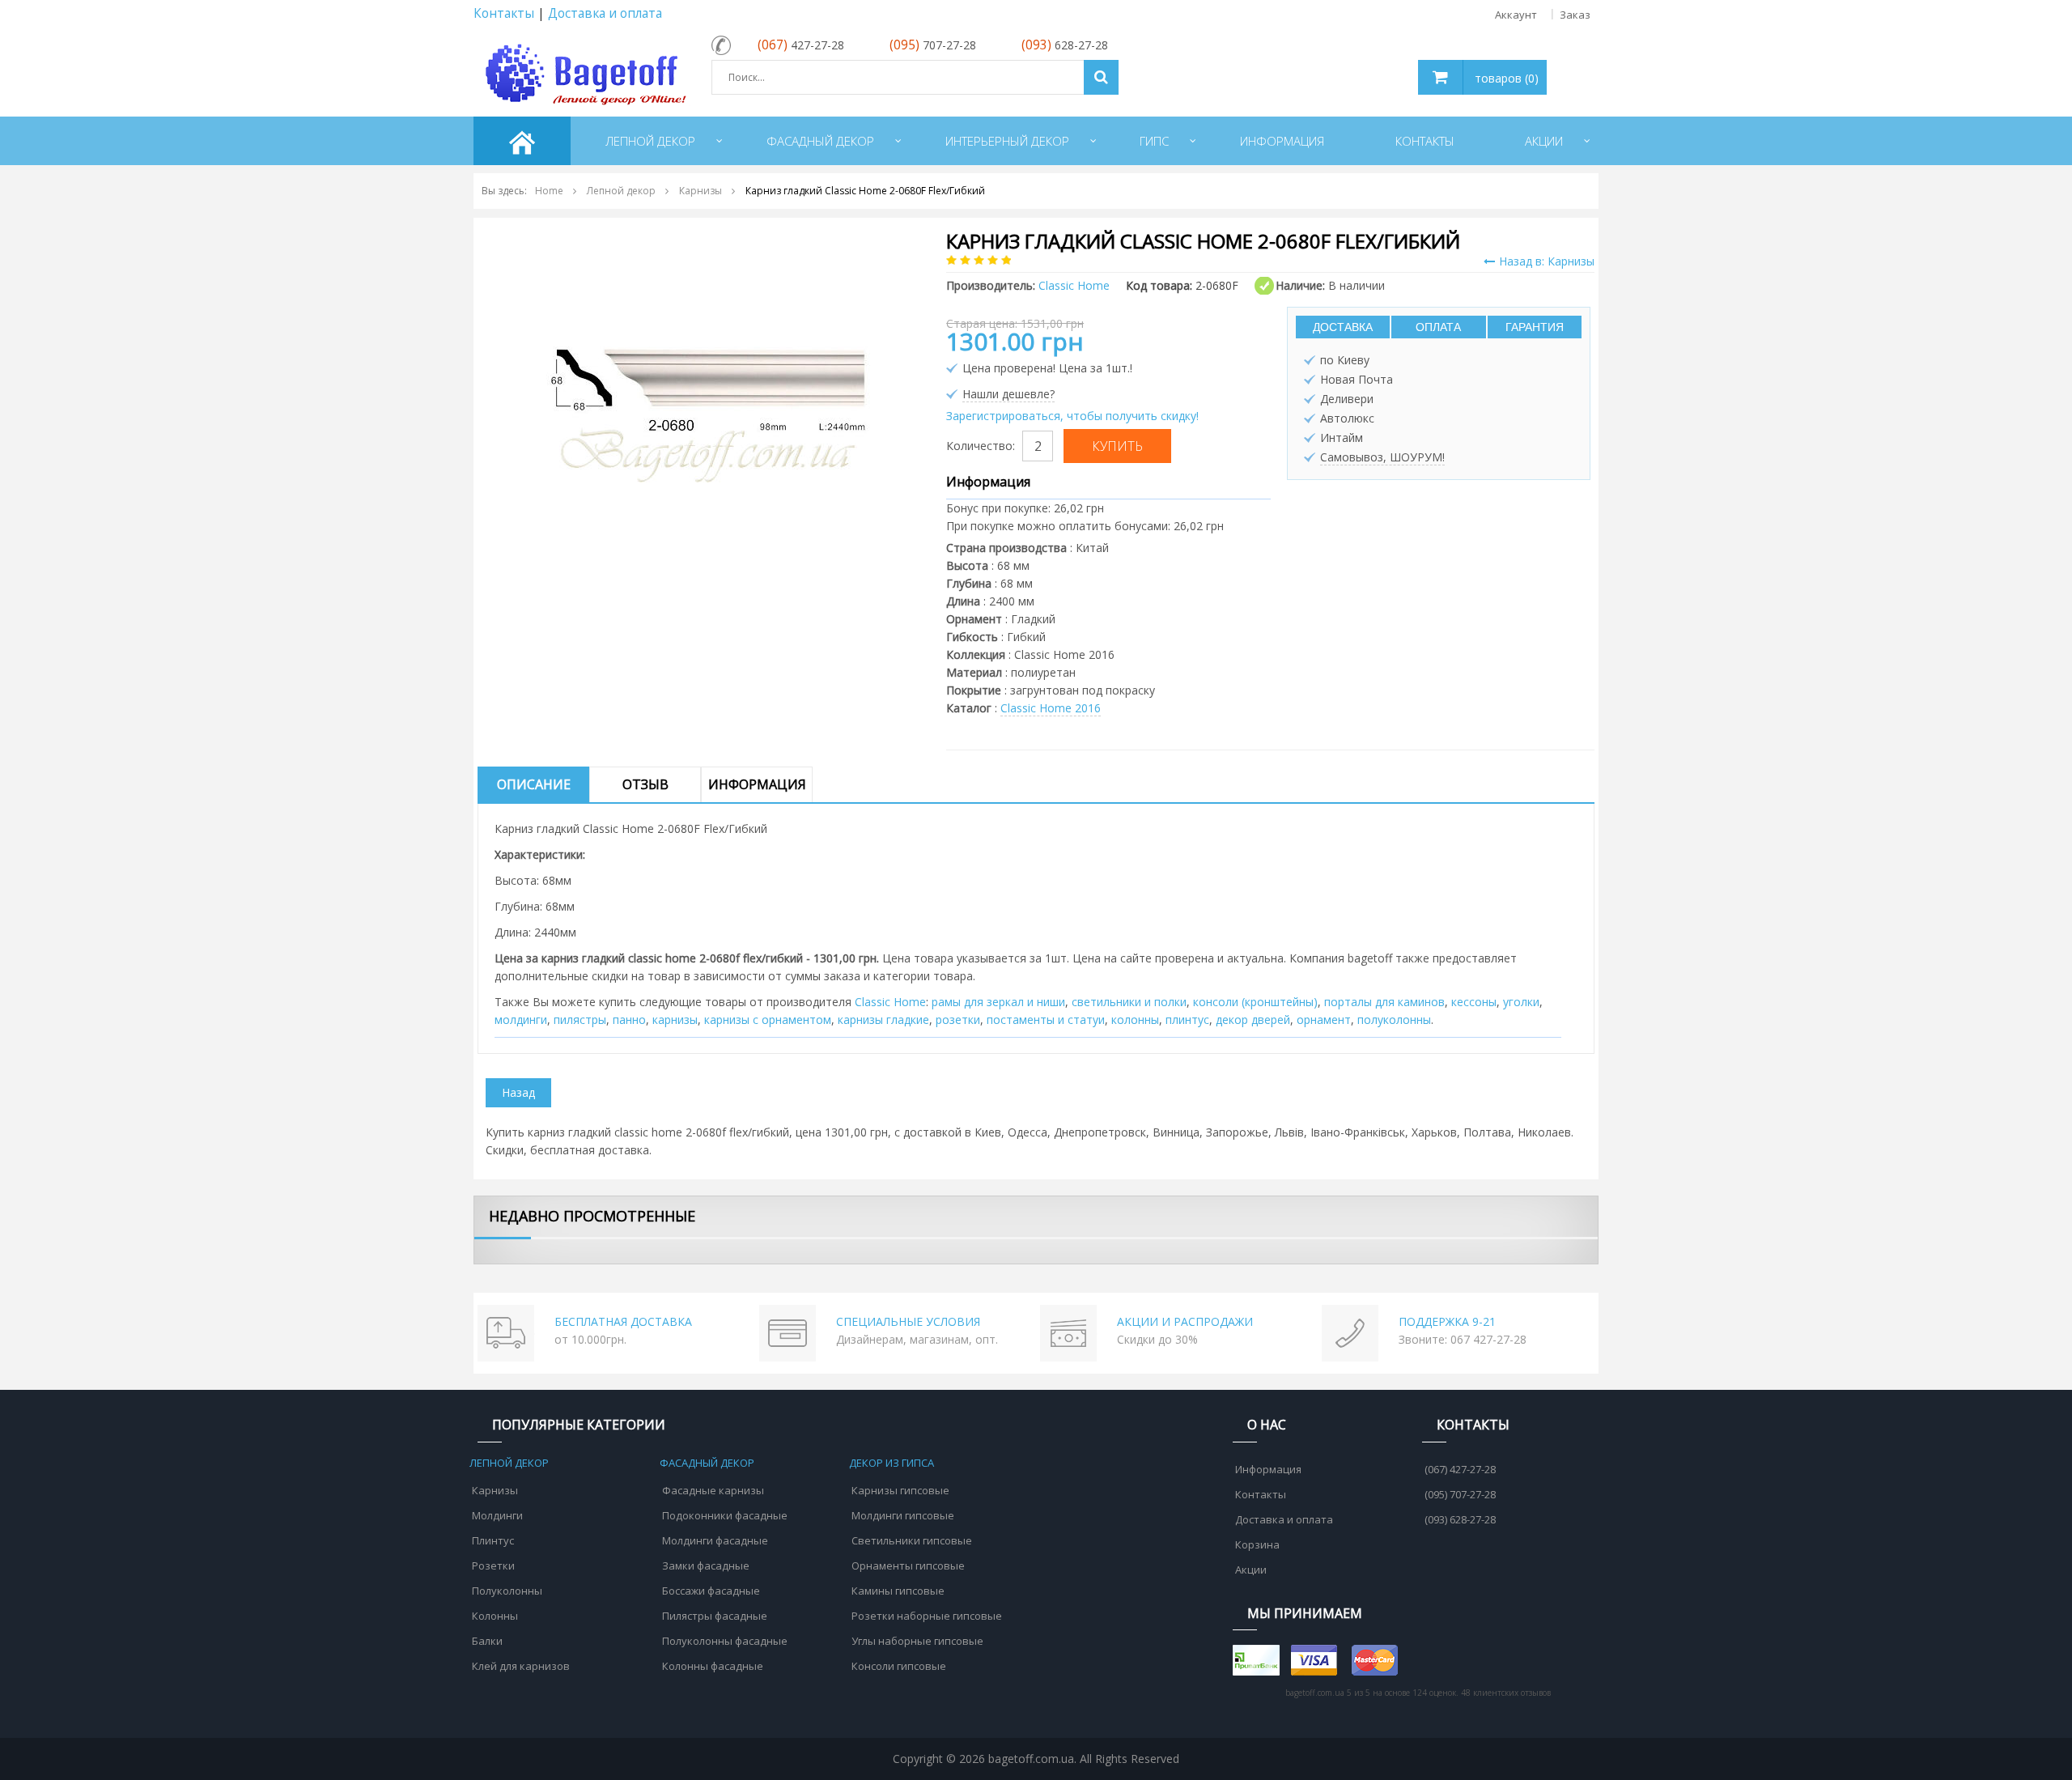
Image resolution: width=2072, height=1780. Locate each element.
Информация (757, 784)
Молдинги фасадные (715, 1540)
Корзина (1257, 1544)
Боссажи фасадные (711, 1591)
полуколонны (1394, 1020)
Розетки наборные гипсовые (927, 1616)
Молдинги (497, 1515)
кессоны (1474, 1002)
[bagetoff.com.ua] (583, 72)
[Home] (522, 141)
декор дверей (1253, 1020)
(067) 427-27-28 (1460, 1469)
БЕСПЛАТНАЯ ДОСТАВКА (623, 1321)
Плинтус (493, 1540)
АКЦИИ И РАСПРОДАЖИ (1185, 1321)
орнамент (1324, 1020)
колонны (1135, 1020)
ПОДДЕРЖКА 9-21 (1447, 1321)
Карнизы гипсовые (900, 1490)
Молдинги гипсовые (903, 1515)
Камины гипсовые (898, 1591)
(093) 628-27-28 (1460, 1519)
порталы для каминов (1384, 1002)
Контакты (504, 13)
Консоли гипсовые (899, 1666)
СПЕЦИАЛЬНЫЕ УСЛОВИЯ (908, 1321)
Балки (487, 1641)
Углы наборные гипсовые (917, 1641)
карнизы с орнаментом (768, 1020)
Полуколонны (507, 1591)
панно (629, 1020)
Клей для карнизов (521, 1666)
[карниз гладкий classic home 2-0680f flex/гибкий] (708, 391)
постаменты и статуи (1046, 1020)
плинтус (1187, 1020)
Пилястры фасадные (715, 1616)
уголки (1521, 1002)
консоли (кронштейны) (1255, 1002)
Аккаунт (1516, 15)
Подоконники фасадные (725, 1515)
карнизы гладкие (883, 1020)
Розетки (493, 1565)
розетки (958, 1020)
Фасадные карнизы (713, 1490)
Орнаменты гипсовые (908, 1565)
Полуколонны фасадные (725, 1641)
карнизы (675, 1020)
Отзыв (645, 784)
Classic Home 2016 (1051, 708)
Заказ (1575, 15)
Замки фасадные (706, 1565)
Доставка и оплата (605, 13)
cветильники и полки (1129, 1002)
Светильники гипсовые (912, 1540)
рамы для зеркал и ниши (998, 1002)
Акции (1251, 1570)
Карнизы (495, 1490)
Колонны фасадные (713, 1666)
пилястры (580, 1020)
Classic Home (890, 1002)
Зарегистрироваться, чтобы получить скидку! (1072, 416)
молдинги (521, 1020)
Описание (534, 784)
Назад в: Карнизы (1547, 261)
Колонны (495, 1616)
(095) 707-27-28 (1460, 1494)
